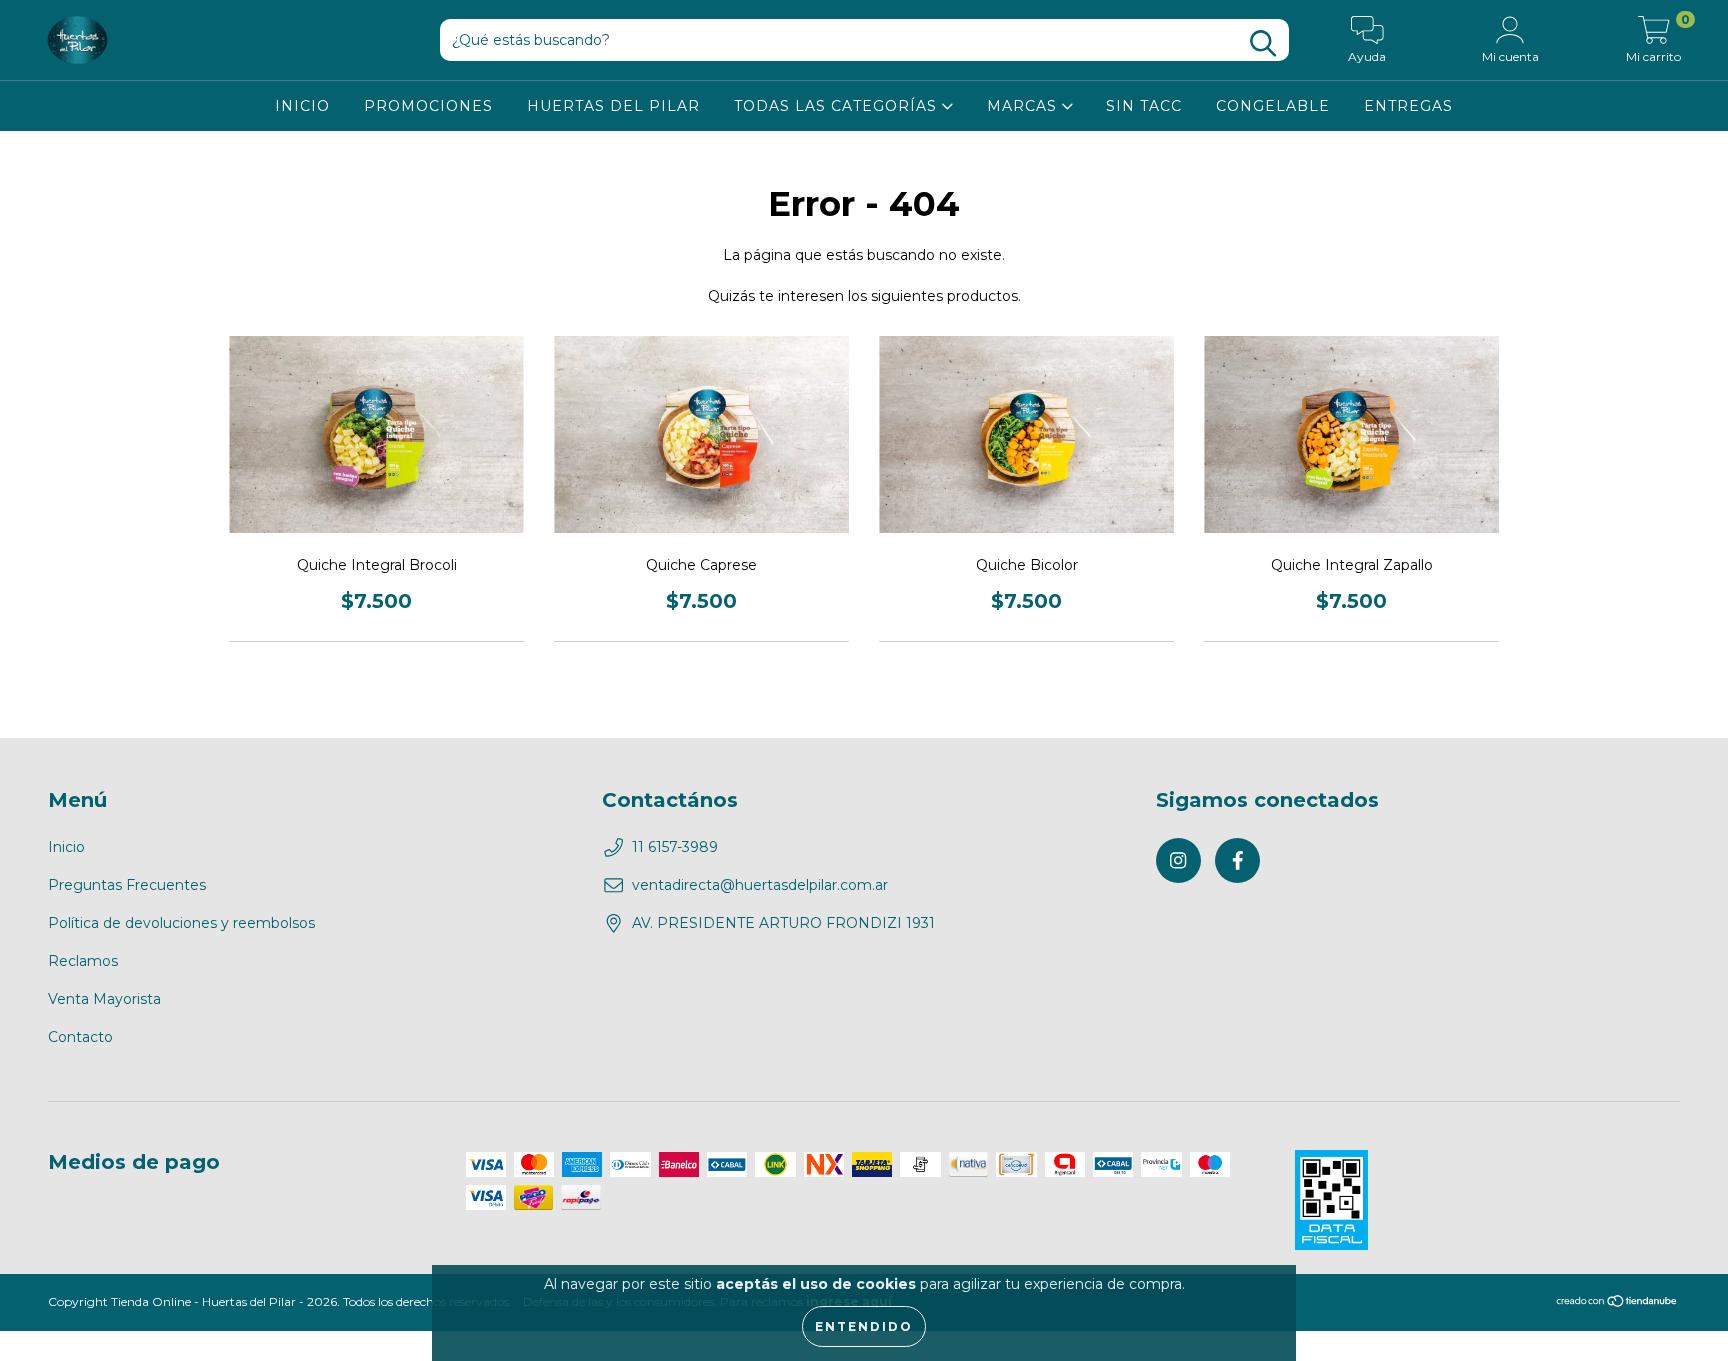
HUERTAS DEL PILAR (613, 106)
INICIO (302, 106)
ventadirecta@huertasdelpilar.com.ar (760, 885)
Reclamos (83, 961)
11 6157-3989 (675, 847)
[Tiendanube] (1617, 1303)
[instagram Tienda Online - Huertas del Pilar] (1178, 860)
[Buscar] (1263, 43)
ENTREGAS (1408, 106)
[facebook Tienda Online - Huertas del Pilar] (1237, 860)
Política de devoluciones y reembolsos (181, 923)
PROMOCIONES (428, 106)
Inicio (66, 847)
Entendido (864, 1326)
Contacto (80, 1037)
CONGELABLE (1273, 106)
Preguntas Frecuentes (127, 885)
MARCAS (1024, 106)
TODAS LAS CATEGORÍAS (838, 106)
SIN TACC (1144, 106)
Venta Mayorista (104, 999)
